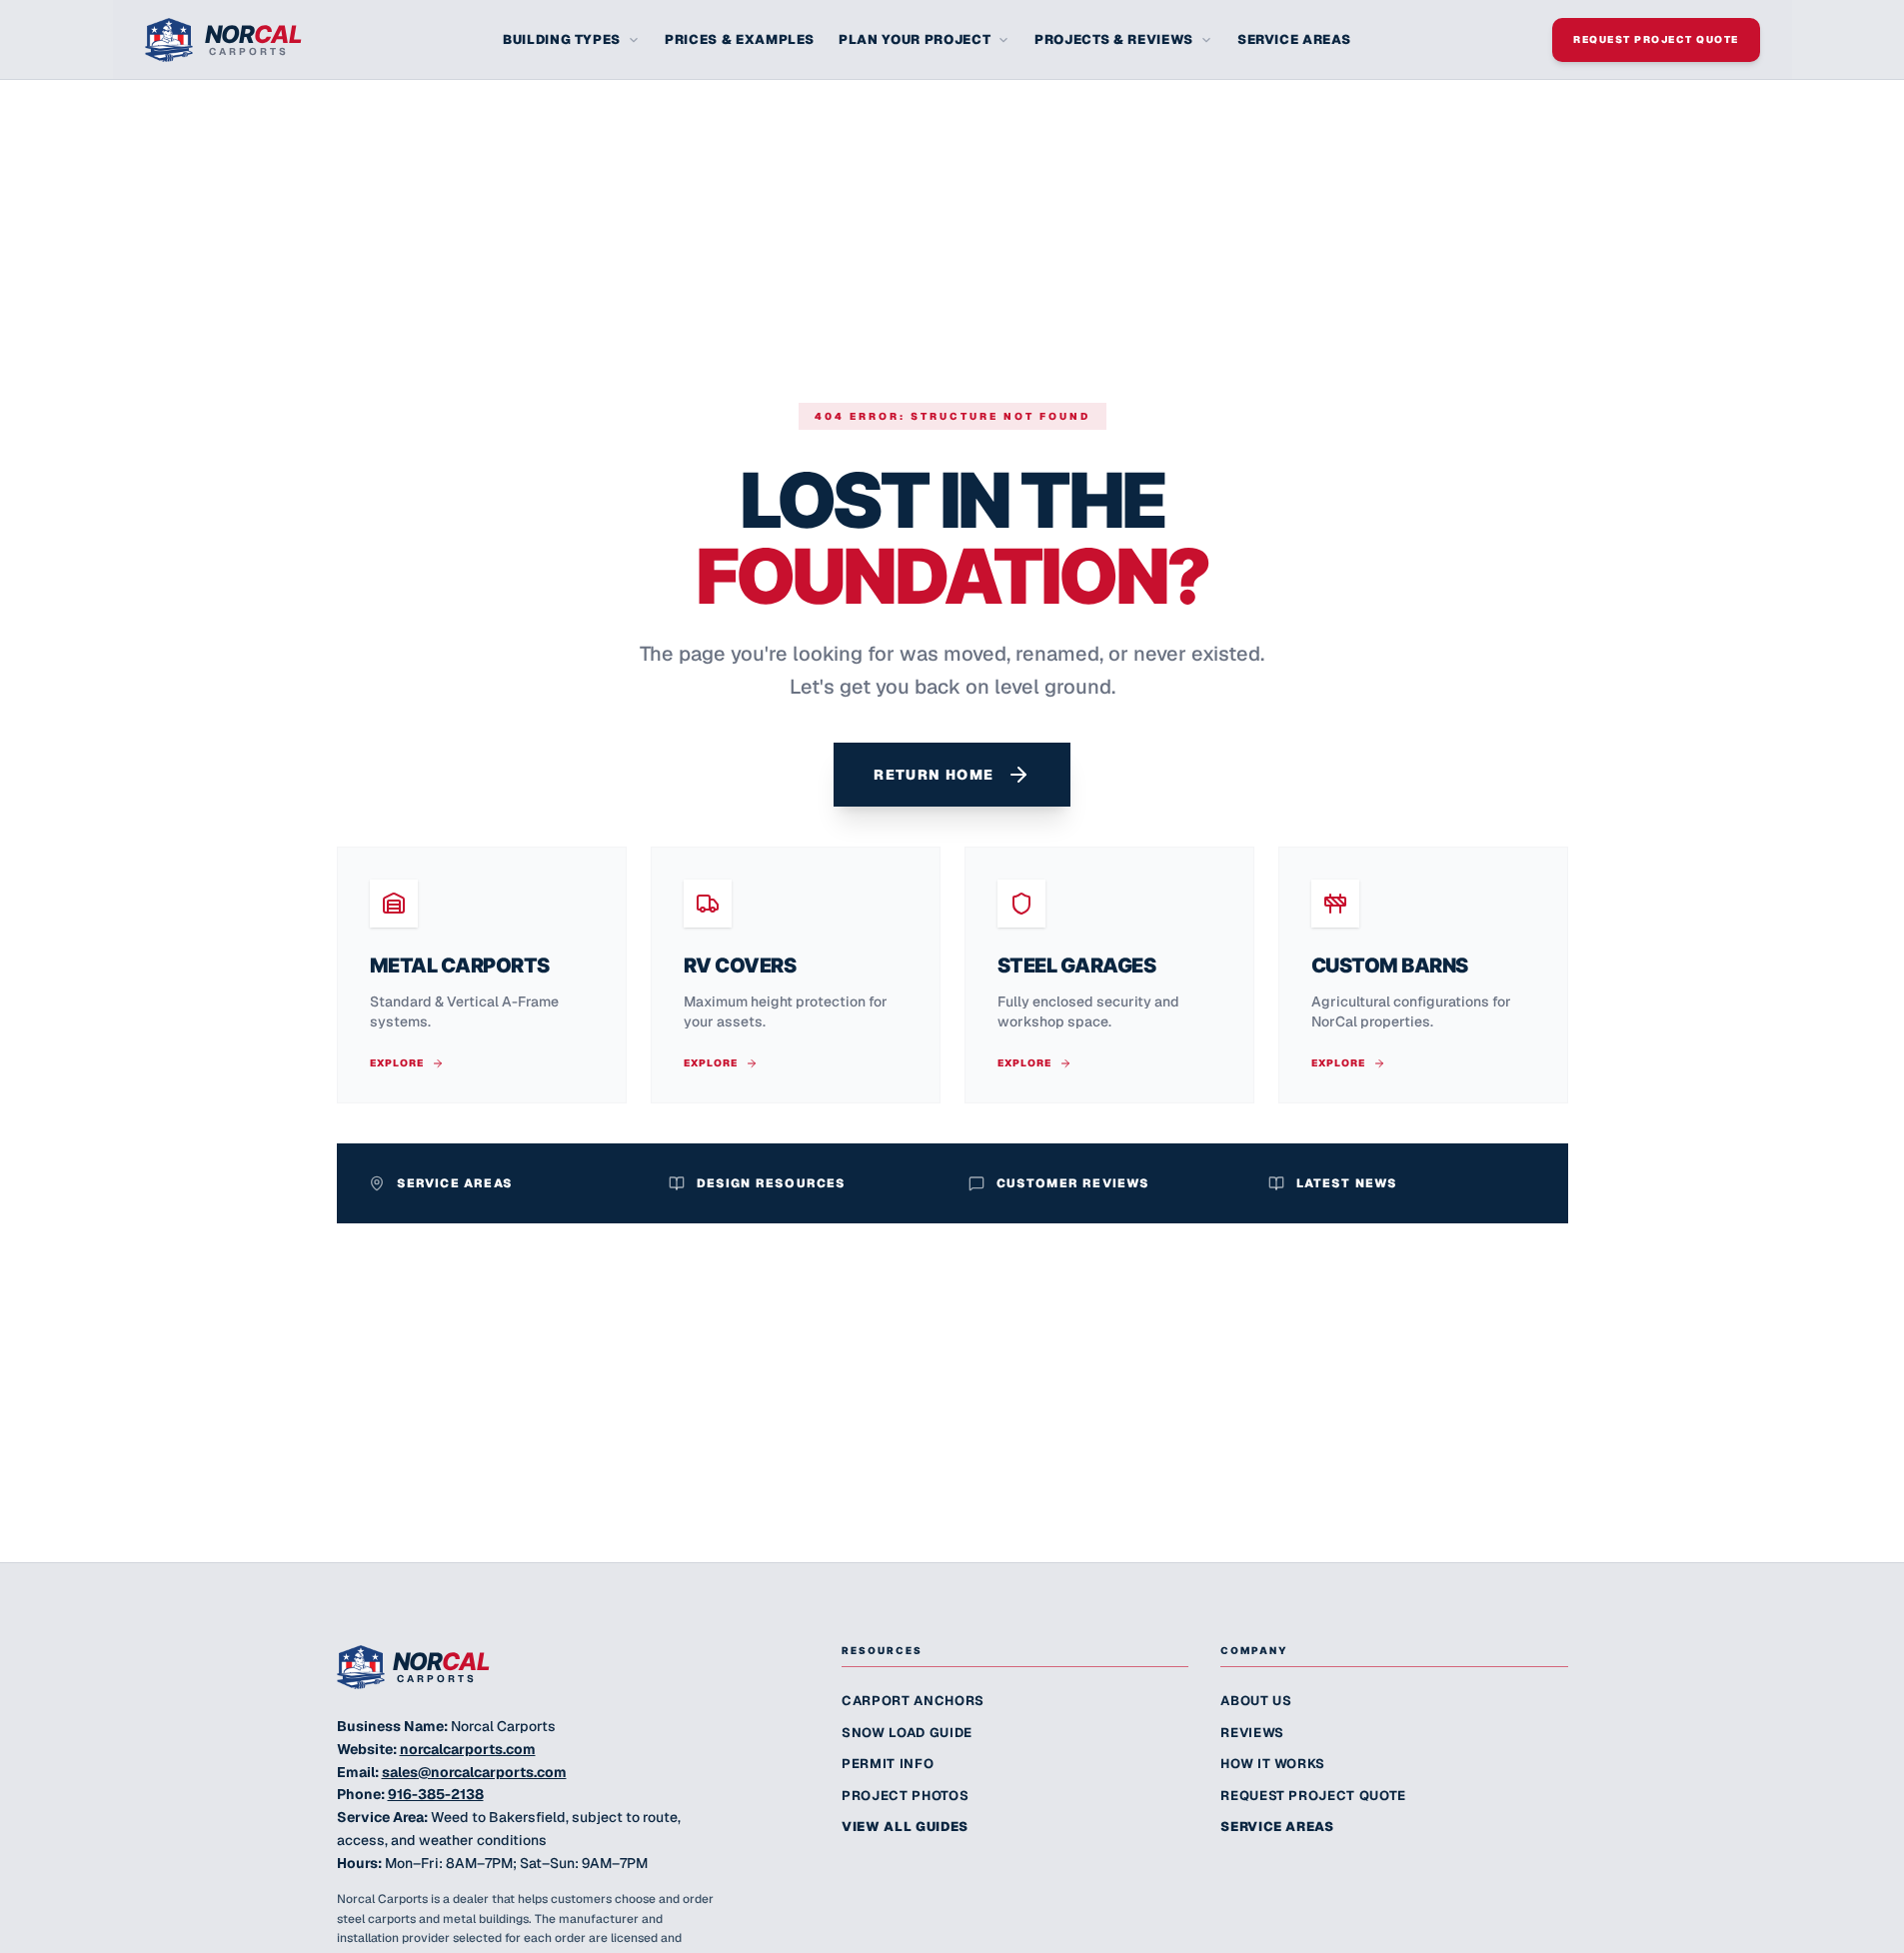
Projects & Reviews (1114, 39)
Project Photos (905, 1796)
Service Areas (1294, 39)
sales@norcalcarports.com (474, 1772)
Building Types (562, 39)
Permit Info (888, 1764)
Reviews (1252, 1733)
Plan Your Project (915, 39)
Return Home (934, 775)
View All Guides (905, 1827)
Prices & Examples (740, 39)
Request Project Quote (1656, 39)
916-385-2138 (436, 1794)
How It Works (1273, 1764)
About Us (1256, 1701)
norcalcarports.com (468, 1749)
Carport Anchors (913, 1701)
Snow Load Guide (907, 1733)
